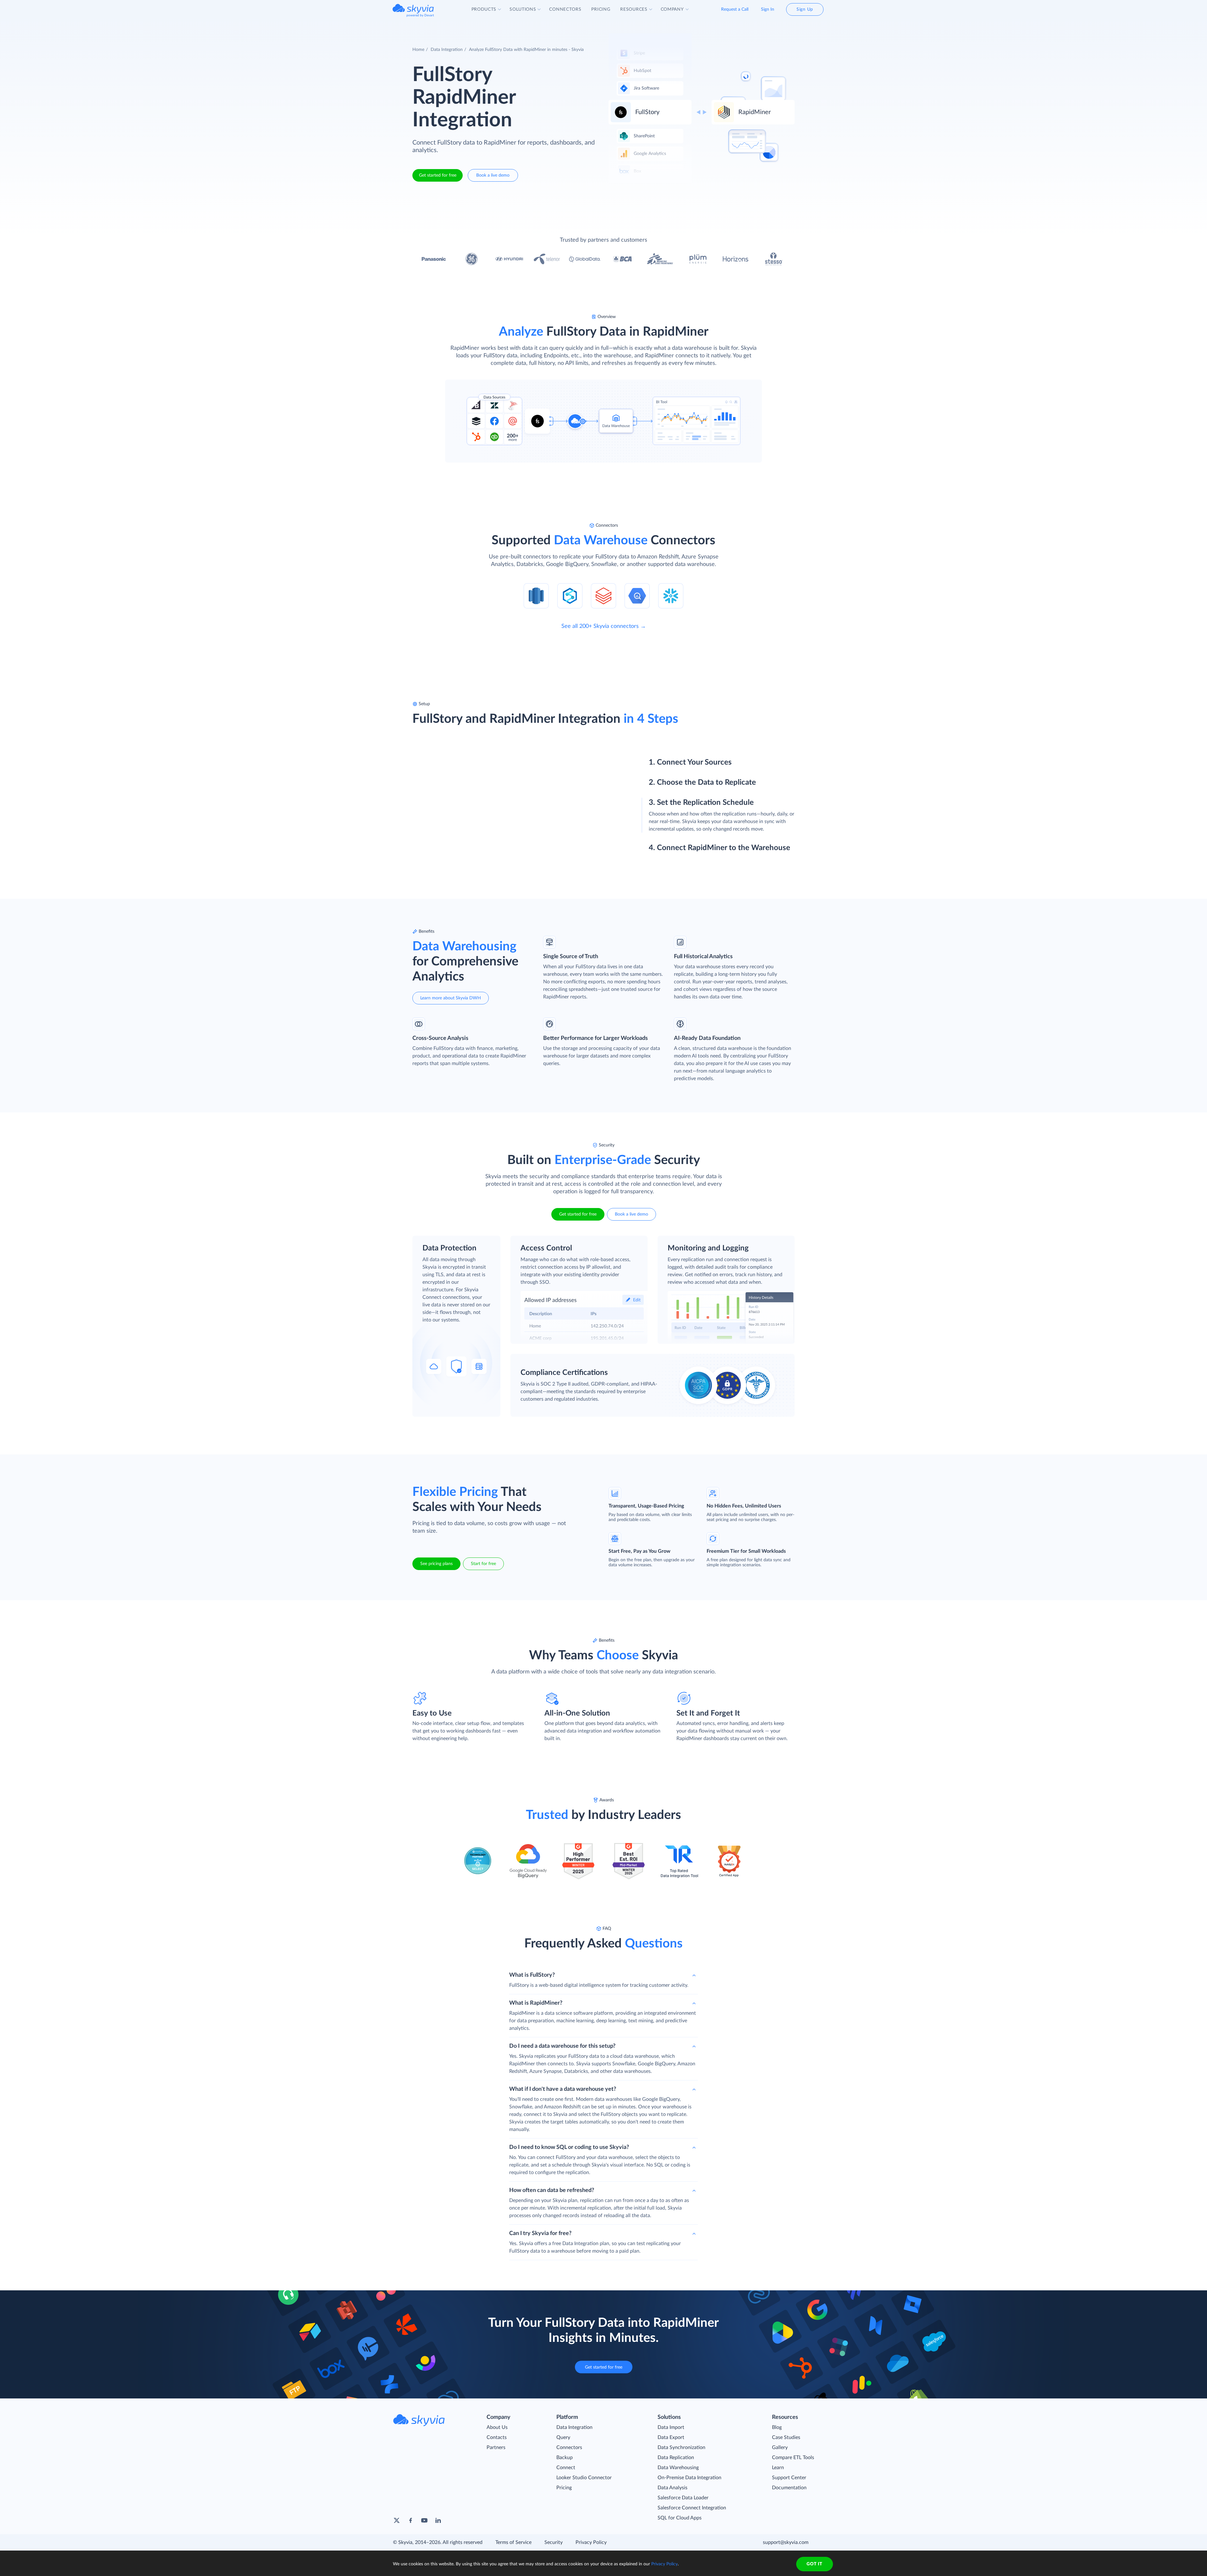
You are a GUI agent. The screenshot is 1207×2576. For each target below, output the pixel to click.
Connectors (569, 2447)
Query (563, 2437)
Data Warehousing (678, 2468)
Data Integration (447, 50)
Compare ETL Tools (793, 2458)
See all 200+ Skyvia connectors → (604, 626)
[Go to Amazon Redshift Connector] (536, 596)
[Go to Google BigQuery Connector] (637, 596)
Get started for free (438, 175)
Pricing (564, 2488)
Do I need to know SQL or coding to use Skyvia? (569, 2147)
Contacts (497, 2437)
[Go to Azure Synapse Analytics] (570, 596)
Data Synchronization (681, 2447)
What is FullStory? (532, 1975)
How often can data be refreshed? (552, 2190)
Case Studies (786, 2437)
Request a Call (735, 9)
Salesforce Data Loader (683, 2498)
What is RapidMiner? (536, 2003)
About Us (497, 2427)
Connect (566, 2468)
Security (554, 2542)
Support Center (789, 2478)
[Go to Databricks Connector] (603, 596)
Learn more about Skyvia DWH (451, 998)
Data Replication (676, 2458)
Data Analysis (672, 2488)
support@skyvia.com (786, 2542)
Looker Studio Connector (584, 2478)
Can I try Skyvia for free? (540, 2233)
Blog (777, 2427)
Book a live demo (493, 175)
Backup (565, 2458)
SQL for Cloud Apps (680, 2518)
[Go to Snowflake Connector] (671, 596)
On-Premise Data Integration (689, 2478)
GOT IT (814, 2564)
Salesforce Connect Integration (692, 2508)
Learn (778, 2468)
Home (418, 50)
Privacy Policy (591, 2542)
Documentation (789, 2488)
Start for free (483, 1564)
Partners (496, 2447)
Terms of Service (513, 2542)
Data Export (671, 2437)
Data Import (671, 2427)
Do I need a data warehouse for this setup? (562, 2046)
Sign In (768, 9)
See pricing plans (436, 1564)
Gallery (780, 2447)
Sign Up (805, 9)
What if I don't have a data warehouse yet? (563, 2089)
